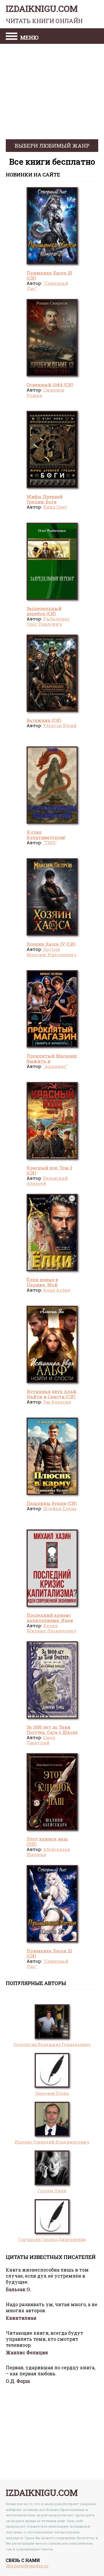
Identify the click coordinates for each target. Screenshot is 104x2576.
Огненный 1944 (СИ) (50, 385)
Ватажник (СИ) (44, 720)
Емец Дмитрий (41, 1740)
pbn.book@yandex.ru (27, 2566)
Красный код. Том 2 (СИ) (49, 1170)
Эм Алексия (57, 1402)
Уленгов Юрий (60, 725)
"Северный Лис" (47, 286)
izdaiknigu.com (44, 14)
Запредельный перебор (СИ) (44, 611)
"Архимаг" (55, 1066)
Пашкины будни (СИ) (52, 1503)
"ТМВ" (50, 842)
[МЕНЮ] (12, 37)
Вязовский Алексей (47, 1181)
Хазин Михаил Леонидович (51, 1628)
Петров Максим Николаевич (52, 952)
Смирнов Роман (45, 392)
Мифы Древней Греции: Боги (45, 499)
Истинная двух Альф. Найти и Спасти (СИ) (52, 1394)
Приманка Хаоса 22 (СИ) (49, 1953)
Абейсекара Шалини (48, 1852)
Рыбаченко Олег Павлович (48, 621)
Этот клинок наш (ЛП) (47, 1841)
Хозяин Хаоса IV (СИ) (51, 944)
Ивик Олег (55, 507)
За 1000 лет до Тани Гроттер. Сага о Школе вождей (52, 1732)
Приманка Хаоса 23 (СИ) (49, 275)
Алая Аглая (57, 1290)
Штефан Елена (60, 1508)
